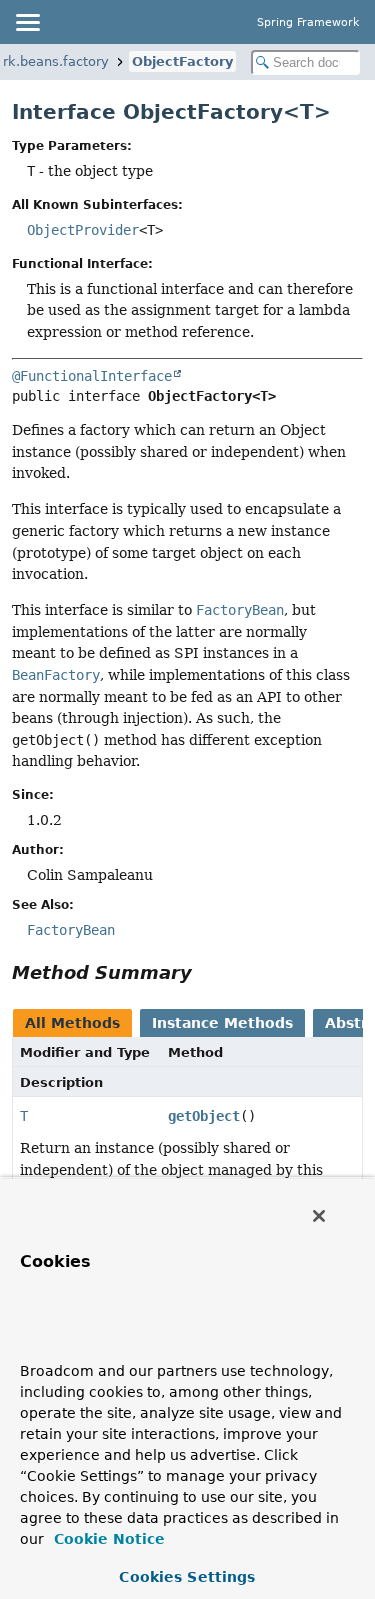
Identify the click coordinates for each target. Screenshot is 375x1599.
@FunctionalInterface (92, 376)
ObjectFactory (182, 61)
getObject (204, 1116)
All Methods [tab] (72, 1023)
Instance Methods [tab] (222, 1023)
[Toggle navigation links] (27, 22)
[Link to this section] (206, 972)
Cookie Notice (107, 1539)
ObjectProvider (83, 230)
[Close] (319, 1216)
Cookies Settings (187, 1577)
